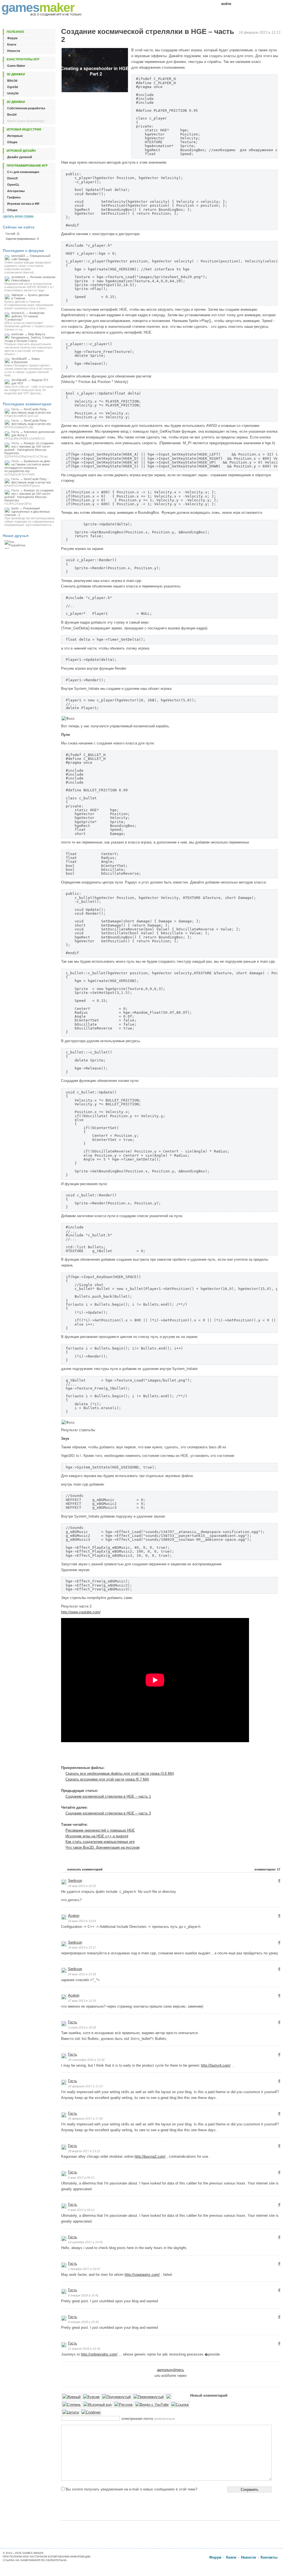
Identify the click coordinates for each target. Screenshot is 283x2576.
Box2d (12, 115)
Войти (226, 4)
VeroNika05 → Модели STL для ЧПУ (29, 387)
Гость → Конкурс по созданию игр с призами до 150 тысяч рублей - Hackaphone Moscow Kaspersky (29, 450)
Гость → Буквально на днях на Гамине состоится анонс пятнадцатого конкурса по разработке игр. (27, 468)
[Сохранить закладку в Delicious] (228, 1756)
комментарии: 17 (267, 1869)
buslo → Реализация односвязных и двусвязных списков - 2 (30, 517)
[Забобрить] (222, 1756)
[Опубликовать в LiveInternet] (240, 1756)
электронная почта (148, 2419)
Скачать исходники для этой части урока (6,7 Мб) (107, 1779)
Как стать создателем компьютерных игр (100, 1842)
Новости (14, 51)
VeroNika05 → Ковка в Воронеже (28, 367)
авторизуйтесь (171, 2370)
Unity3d (13, 93)
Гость (73, 2022)
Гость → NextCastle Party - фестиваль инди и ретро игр (28, 413)
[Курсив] (91, 2397)
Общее (12, 142)
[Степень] (72, 2405)
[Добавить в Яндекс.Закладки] (276, 1756)
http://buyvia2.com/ (150, 2156)
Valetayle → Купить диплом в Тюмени (29, 302)
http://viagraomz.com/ (142, 2275)
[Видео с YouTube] (152, 2405)
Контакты (269, 2557)
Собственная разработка (26, 108)
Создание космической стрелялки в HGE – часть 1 (108, 1796)
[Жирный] (71, 2397)
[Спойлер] (91, 2413)
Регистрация (269, 4)
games (38, 7)
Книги (12, 44)
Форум (12, 38)
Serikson (75, 1881)
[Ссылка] (180, 2405)
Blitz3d (12, 81)
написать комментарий (85, 1869)
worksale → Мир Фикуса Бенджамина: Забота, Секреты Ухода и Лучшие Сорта (29, 344)
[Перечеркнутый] (149, 2397)
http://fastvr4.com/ (216, 2065)
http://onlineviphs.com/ (99, 2354)
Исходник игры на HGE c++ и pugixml (97, 1836)
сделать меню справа (18, 216)
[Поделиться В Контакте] (270, 1756)
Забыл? (248, 4)
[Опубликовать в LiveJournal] (246, 1756)
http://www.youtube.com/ (81, 1612)
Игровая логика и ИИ (23, 204)
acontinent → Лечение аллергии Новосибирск (30, 284)
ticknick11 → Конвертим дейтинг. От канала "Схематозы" (29, 321)
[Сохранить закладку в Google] (234, 1756)
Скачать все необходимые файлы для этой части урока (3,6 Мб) (120, 1773)
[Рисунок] (124, 2405)
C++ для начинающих (23, 172)
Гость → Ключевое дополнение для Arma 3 (30, 435)
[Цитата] (71, 2413)
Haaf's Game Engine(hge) (26, 121)
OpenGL (13, 185)
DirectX (12, 178)
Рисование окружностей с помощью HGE (100, 1830)
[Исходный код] (98, 2405)
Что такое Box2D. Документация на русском (103, 1847)
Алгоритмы (16, 191)
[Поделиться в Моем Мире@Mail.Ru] (252, 1756)
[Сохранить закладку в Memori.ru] (258, 1756)
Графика (14, 197)
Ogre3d (13, 87)
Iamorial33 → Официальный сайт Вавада (28, 264)
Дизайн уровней (20, 157)
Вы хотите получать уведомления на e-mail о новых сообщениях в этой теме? (132, 2489)
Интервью (15, 136)
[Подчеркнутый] (116, 2397)
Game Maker (16, 66)
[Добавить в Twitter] (264, 1756)
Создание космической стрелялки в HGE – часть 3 (108, 1813)
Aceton (74, 1916)
